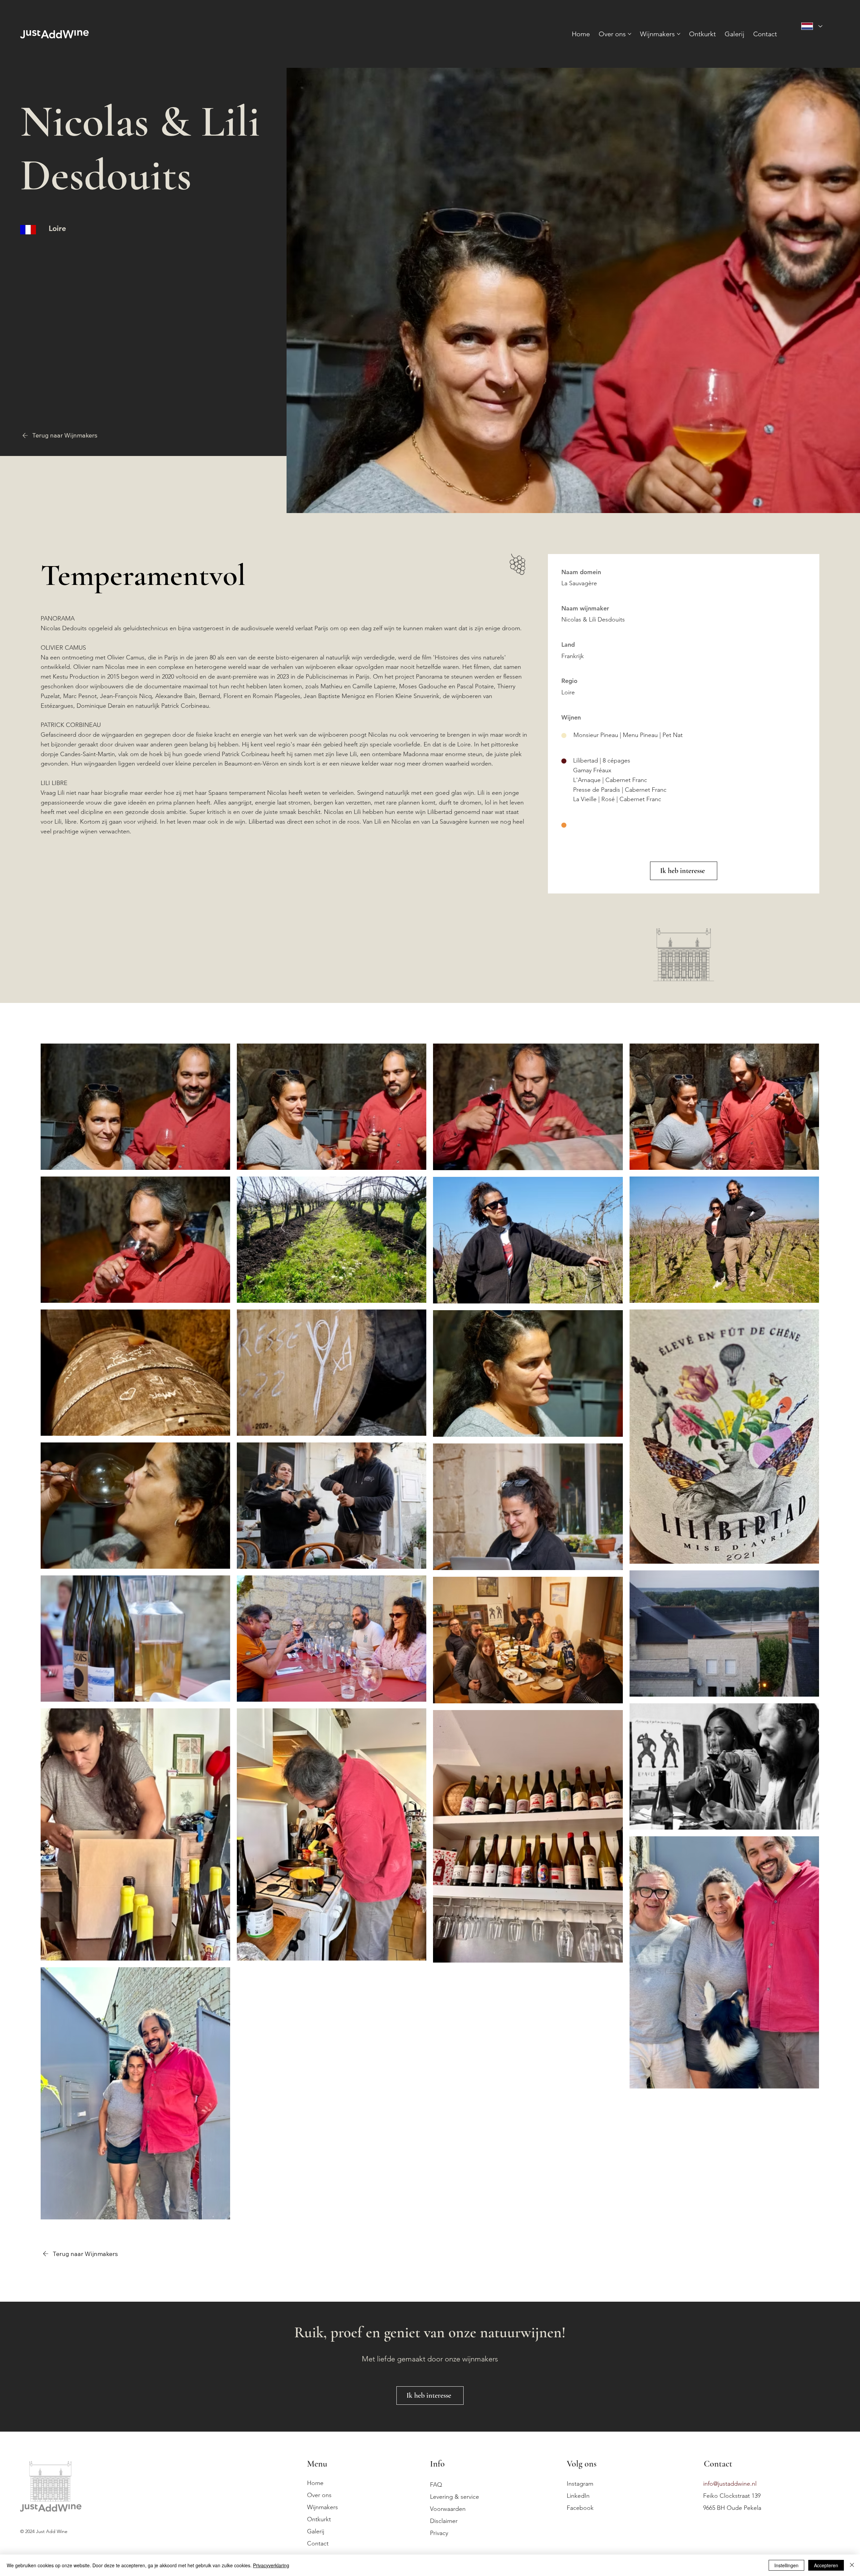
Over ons (319, 2495)
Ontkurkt (319, 2519)
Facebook (580, 2508)
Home (315, 2483)
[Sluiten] (852, 2565)
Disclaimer (444, 2521)
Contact (318, 2543)
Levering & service (455, 2497)
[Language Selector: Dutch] (812, 26)
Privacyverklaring (271, 2565)
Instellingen (786, 2565)
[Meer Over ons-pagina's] (630, 34)
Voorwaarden (448, 2509)
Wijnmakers (322, 2507)
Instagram (580, 2484)
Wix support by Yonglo (44, 2548)
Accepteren (826, 2565)
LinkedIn (578, 2496)
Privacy (439, 2533)
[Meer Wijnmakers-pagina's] (679, 34)
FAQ (436, 2485)
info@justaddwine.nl (730, 2484)
